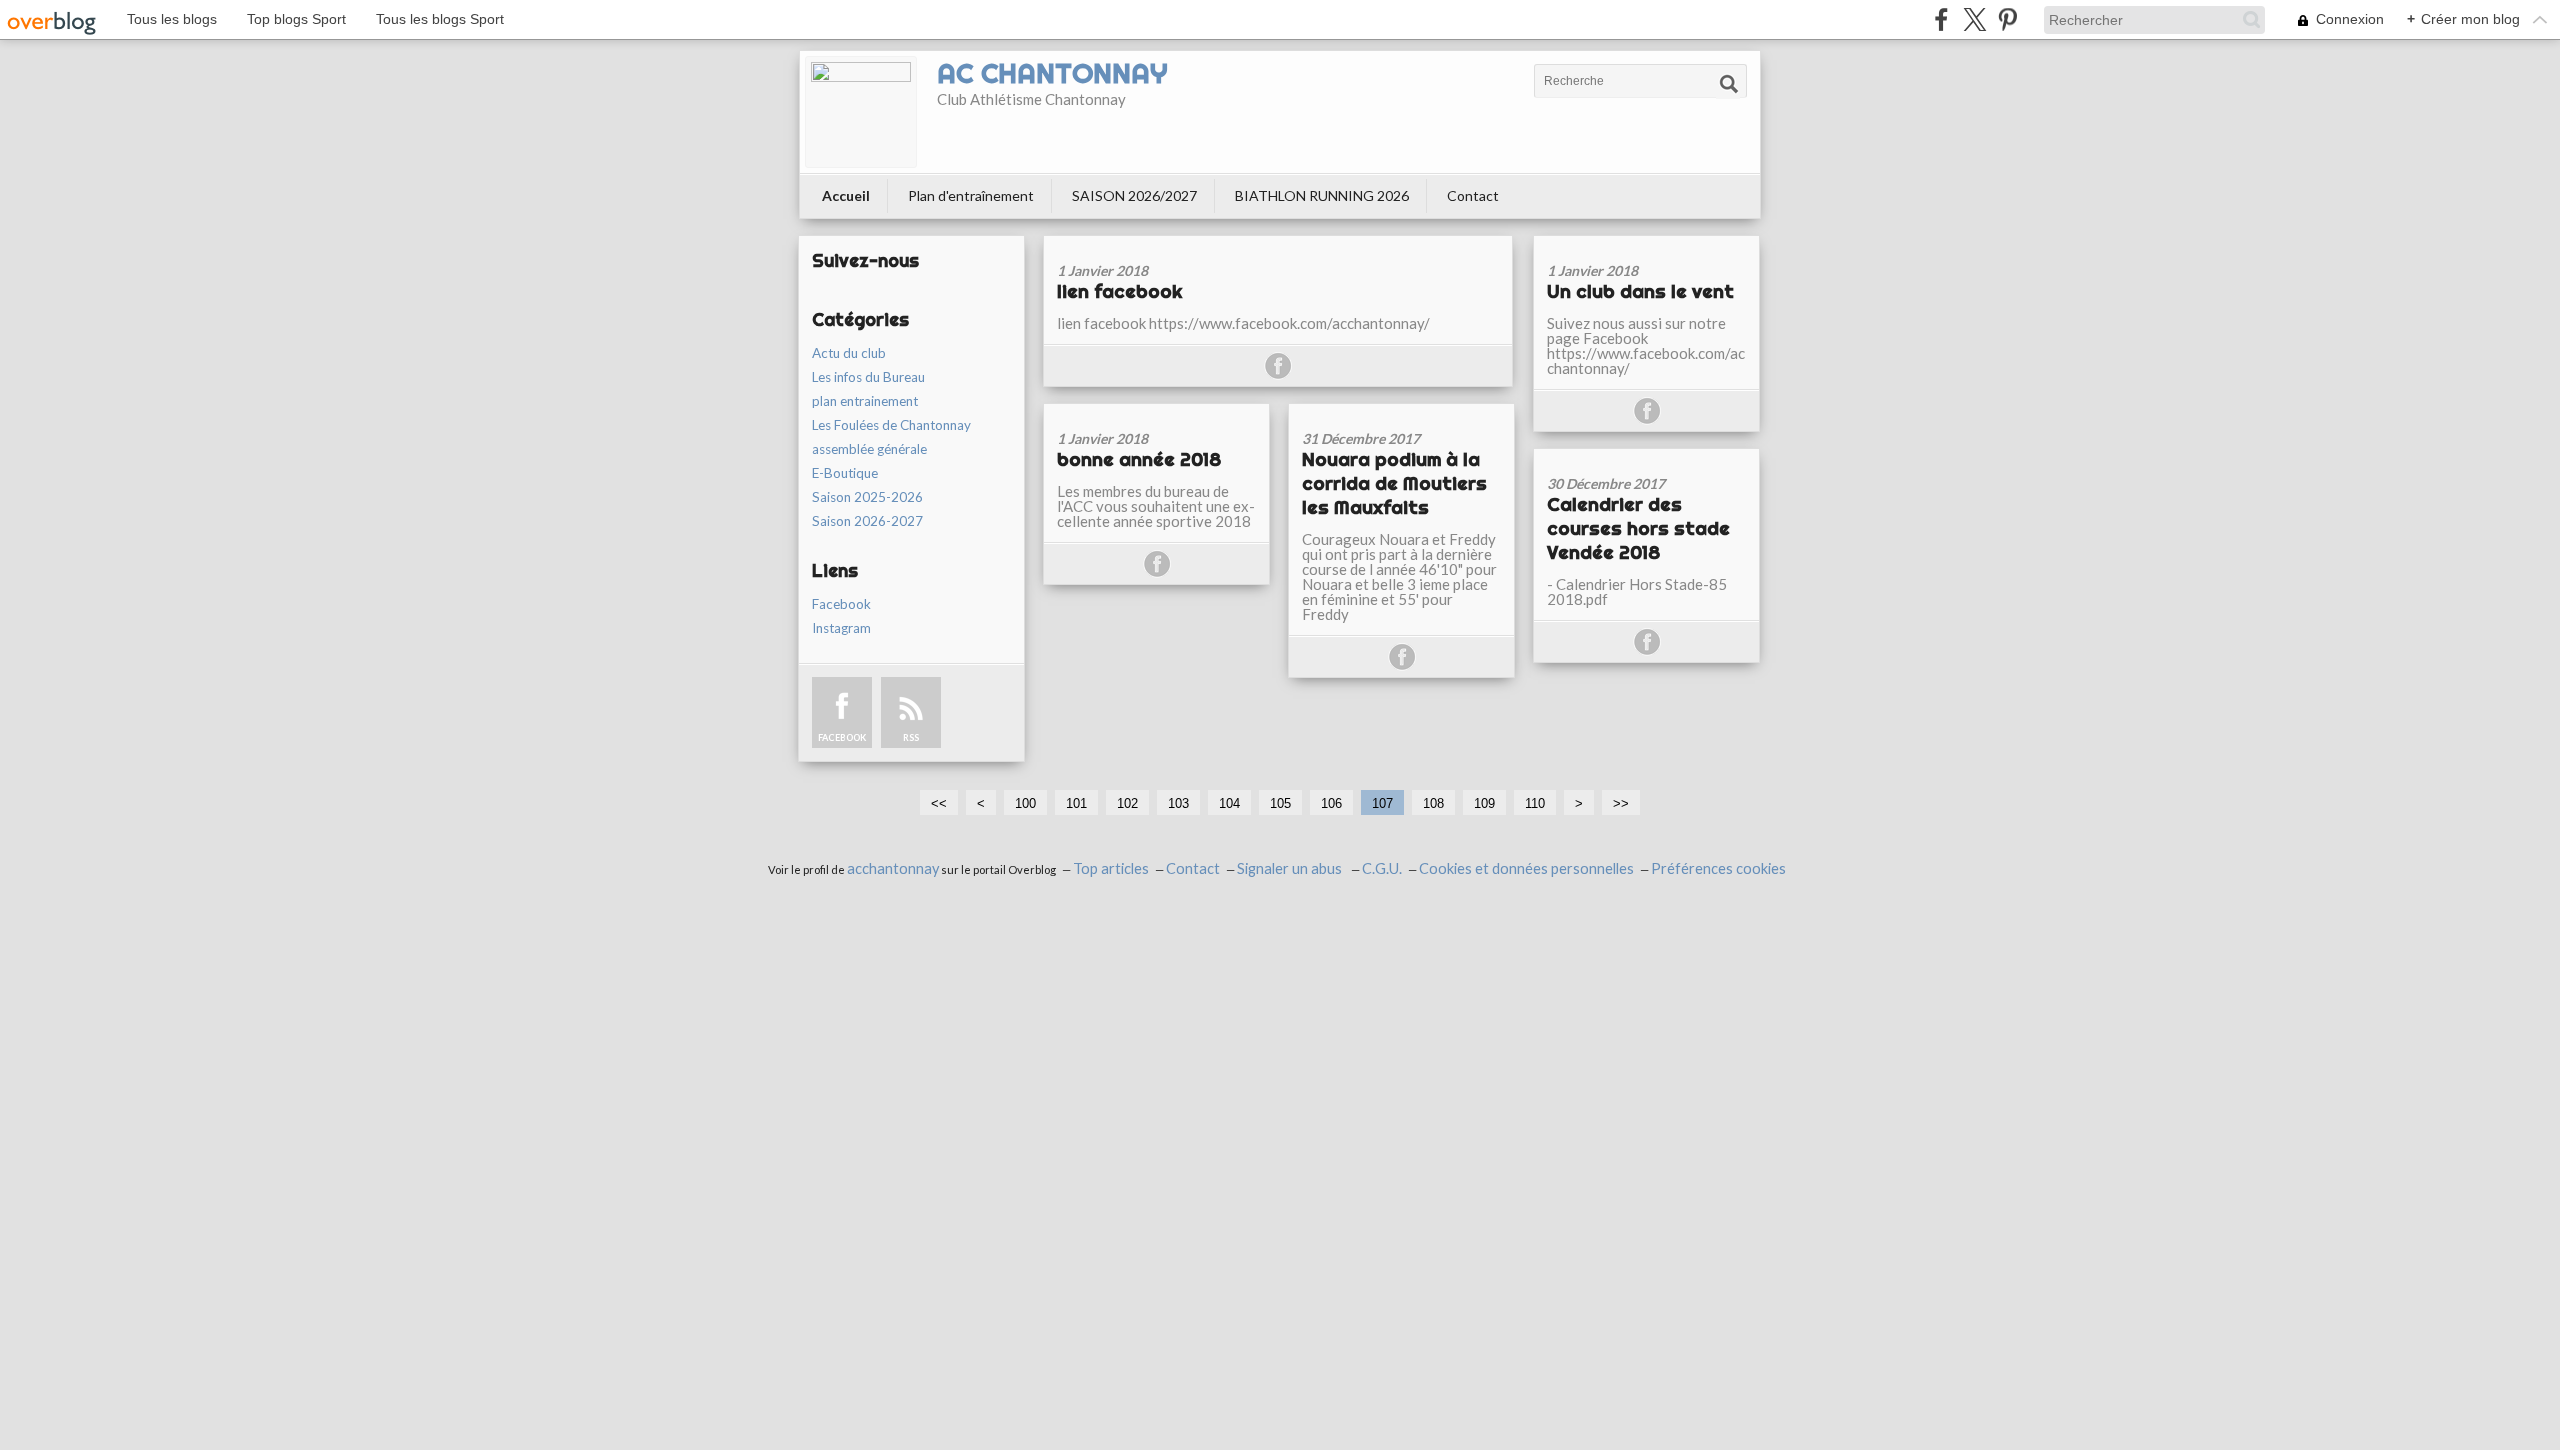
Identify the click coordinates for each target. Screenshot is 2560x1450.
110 (1535, 803)
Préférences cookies (1718, 868)
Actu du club (849, 353)
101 (1076, 803)
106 (1331, 803)
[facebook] (1941, 19)
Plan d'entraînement (971, 195)
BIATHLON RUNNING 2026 (1322, 195)
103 (1178, 803)
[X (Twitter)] (1974, 19)
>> (1621, 803)
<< (939, 803)
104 (1229, 803)
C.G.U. (1382, 868)
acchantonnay (893, 868)
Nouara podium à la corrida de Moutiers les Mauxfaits (1394, 483)
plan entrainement (865, 401)
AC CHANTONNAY (1052, 73)
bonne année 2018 (1139, 459)
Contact (1473, 195)
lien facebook (1119, 291)
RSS (911, 737)
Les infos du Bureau (868, 377)
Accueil (846, 195)
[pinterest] (2007, 19)
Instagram (841, 628)
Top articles (1111, 868)
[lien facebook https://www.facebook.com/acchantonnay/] (1278, 242)
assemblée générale (869, 449)
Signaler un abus (1291, 868)
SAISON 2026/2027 (1134, 195)
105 (1280, 803)
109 (1484, 803)
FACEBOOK (842, 737)
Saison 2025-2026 (867, 497)
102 (1127, 803)
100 (1025, 803)
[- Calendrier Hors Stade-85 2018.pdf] (1646, 455)
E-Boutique (845, 473)
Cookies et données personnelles (1526, 868)
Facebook (841, 604)
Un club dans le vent (1640, 291)
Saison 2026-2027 (867, 521)
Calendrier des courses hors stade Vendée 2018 (1638, 528)
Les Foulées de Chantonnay (891, 425)
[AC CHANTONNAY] (861, 112)
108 (1433, 803)
